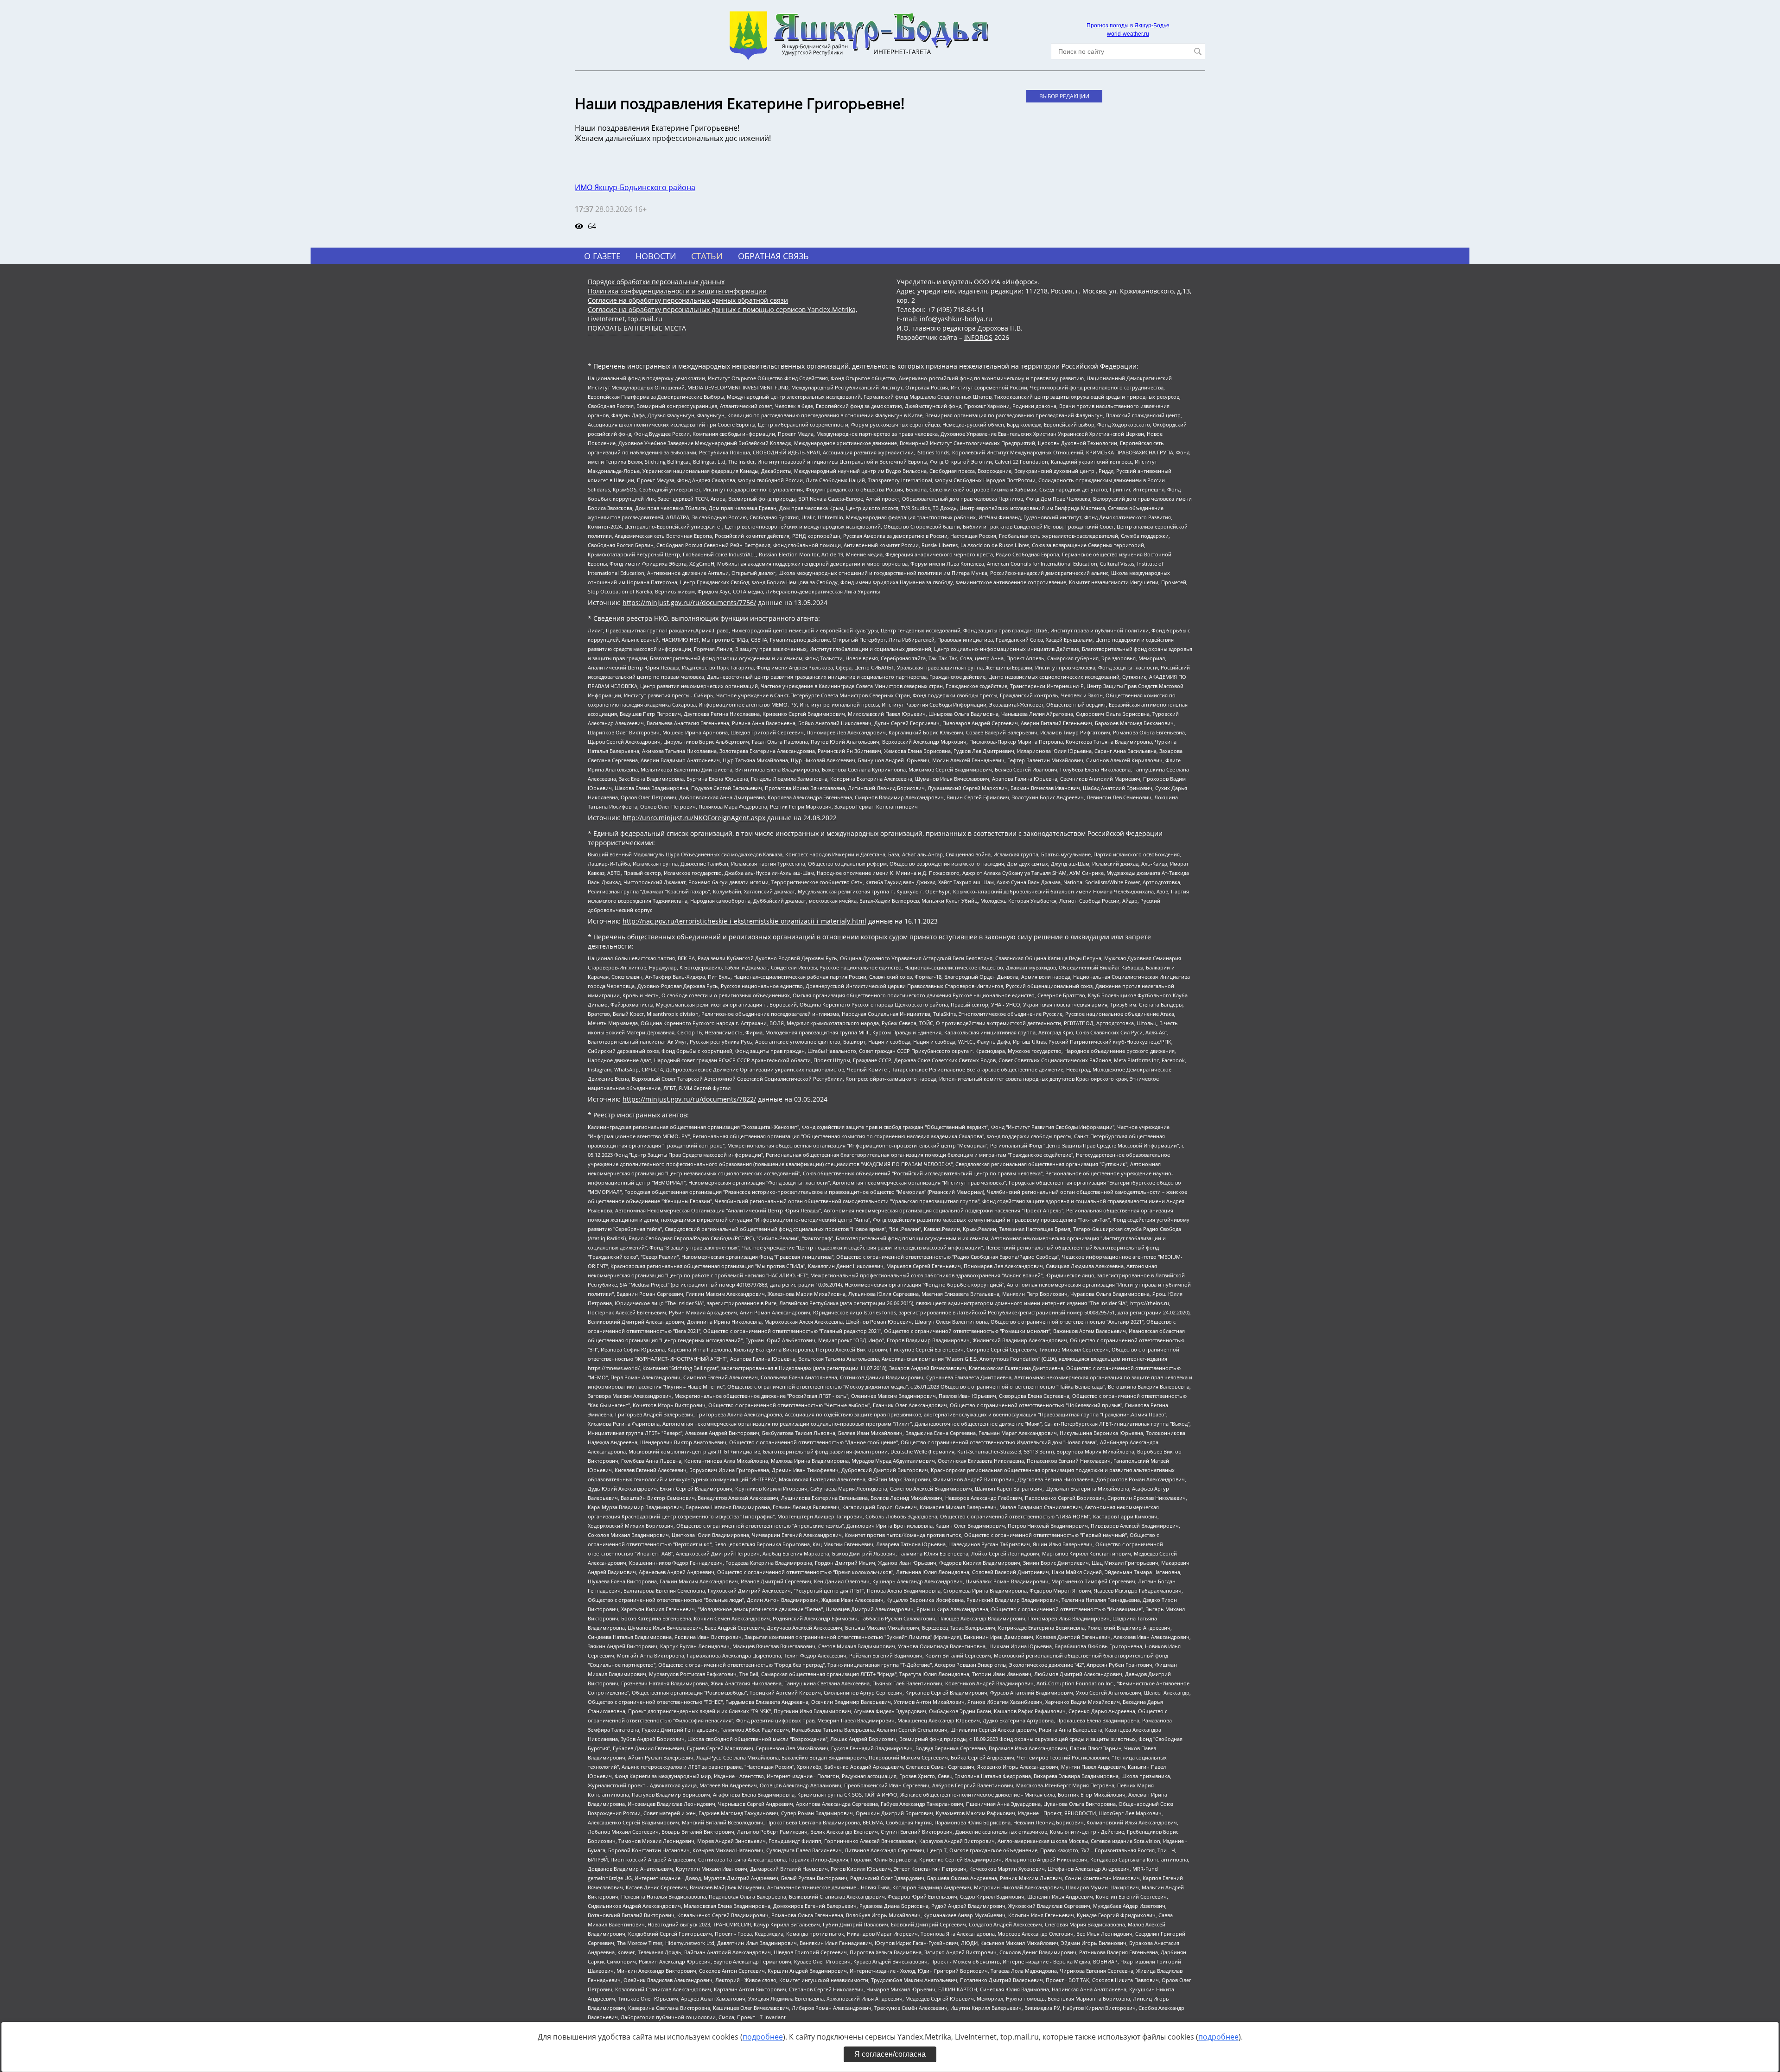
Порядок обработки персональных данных (656, 282)
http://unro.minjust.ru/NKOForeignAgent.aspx (694, 818)
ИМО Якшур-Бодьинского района (635, 187)
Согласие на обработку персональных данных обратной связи (688, 300)
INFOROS (978, 337)
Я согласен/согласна (890, 2054)
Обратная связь (773, 256)
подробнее (763, 2037)
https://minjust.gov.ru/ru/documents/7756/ (689, 602)
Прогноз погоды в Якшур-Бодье (1128, 26)
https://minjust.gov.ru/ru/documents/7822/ (689, 1099)
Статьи (707, 256)
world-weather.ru (1128, 34)
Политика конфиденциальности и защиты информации (677, 291)
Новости (656, 256)
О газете (602, 256)
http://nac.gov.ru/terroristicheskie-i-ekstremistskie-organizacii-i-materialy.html (744, 921)
